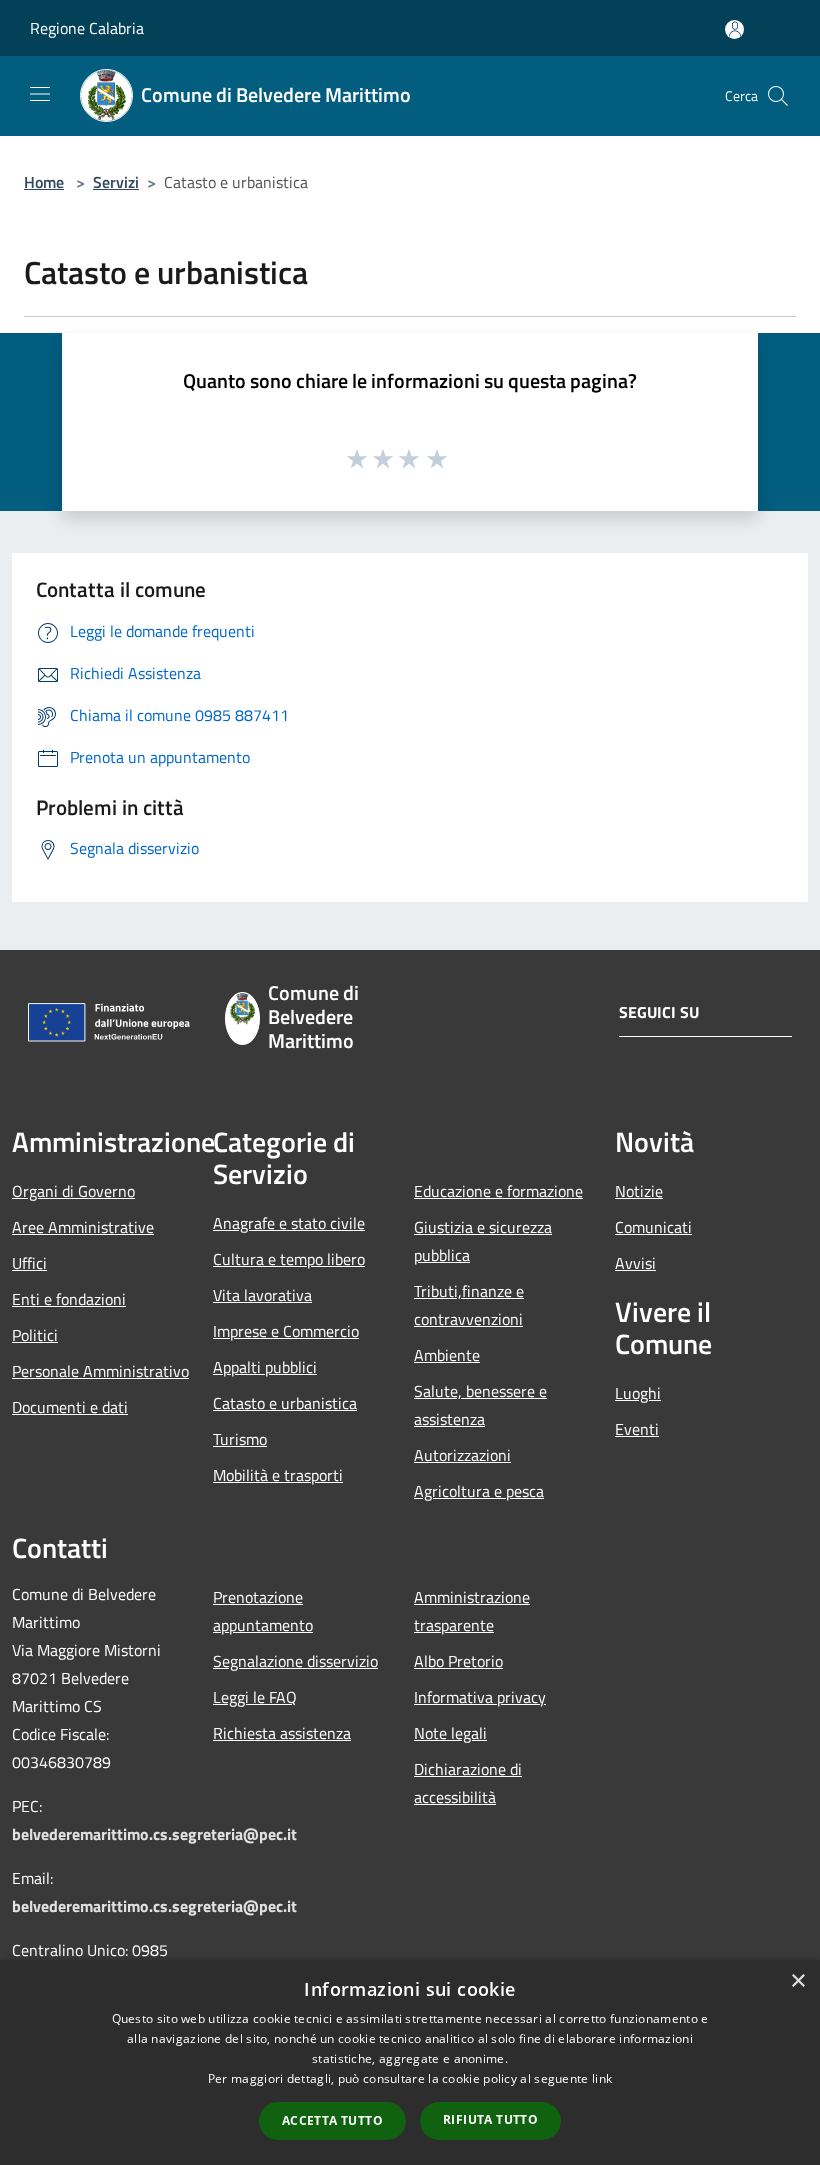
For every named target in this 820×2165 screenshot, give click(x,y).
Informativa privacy (480, 1697)
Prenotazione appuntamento (263, 1611)
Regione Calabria (87, 28)
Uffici (29, 1263)
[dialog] (410, 2062)
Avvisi (635, 1263)
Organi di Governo (73, 1191)
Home (44, 182)
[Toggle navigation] (40, 94)
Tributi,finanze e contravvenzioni (469, 1305)
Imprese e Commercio (286, 1331)
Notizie (639, 1191)
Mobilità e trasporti (278, 1475)
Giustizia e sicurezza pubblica (483, 1241)
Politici (35, 1335)
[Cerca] (778, 96)
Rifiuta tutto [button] (490, 2119)
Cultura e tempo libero (289, 1259)
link (602, 2078)
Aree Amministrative (83, 1227)
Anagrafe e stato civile (289, 1223)
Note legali (450, 1733)
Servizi (116, 182)
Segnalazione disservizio (295, 1661)
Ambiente (447, 1355)
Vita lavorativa (262, 1295)
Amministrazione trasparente (472, 1611)
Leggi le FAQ (255, 1697)
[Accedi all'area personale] (734, 29)
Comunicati (653, 1227)
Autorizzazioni (462, 1455)
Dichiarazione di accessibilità (468, 1783)
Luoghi (638, 1393)
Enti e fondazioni (69, 1299)
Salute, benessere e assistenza (480, 1405)
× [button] (797, 1981)
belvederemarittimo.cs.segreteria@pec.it (154, 1834)
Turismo (240, 1439)
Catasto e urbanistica (285, 1403)
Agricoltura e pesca (479, 1491)
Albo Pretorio (458, 1661)
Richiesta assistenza (282, 1733)
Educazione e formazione (498, 1191)
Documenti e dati (70, 1407)
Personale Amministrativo (100, 1371)
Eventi (637, 1429)
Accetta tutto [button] (332, 2120)
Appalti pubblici (265, 1367)
